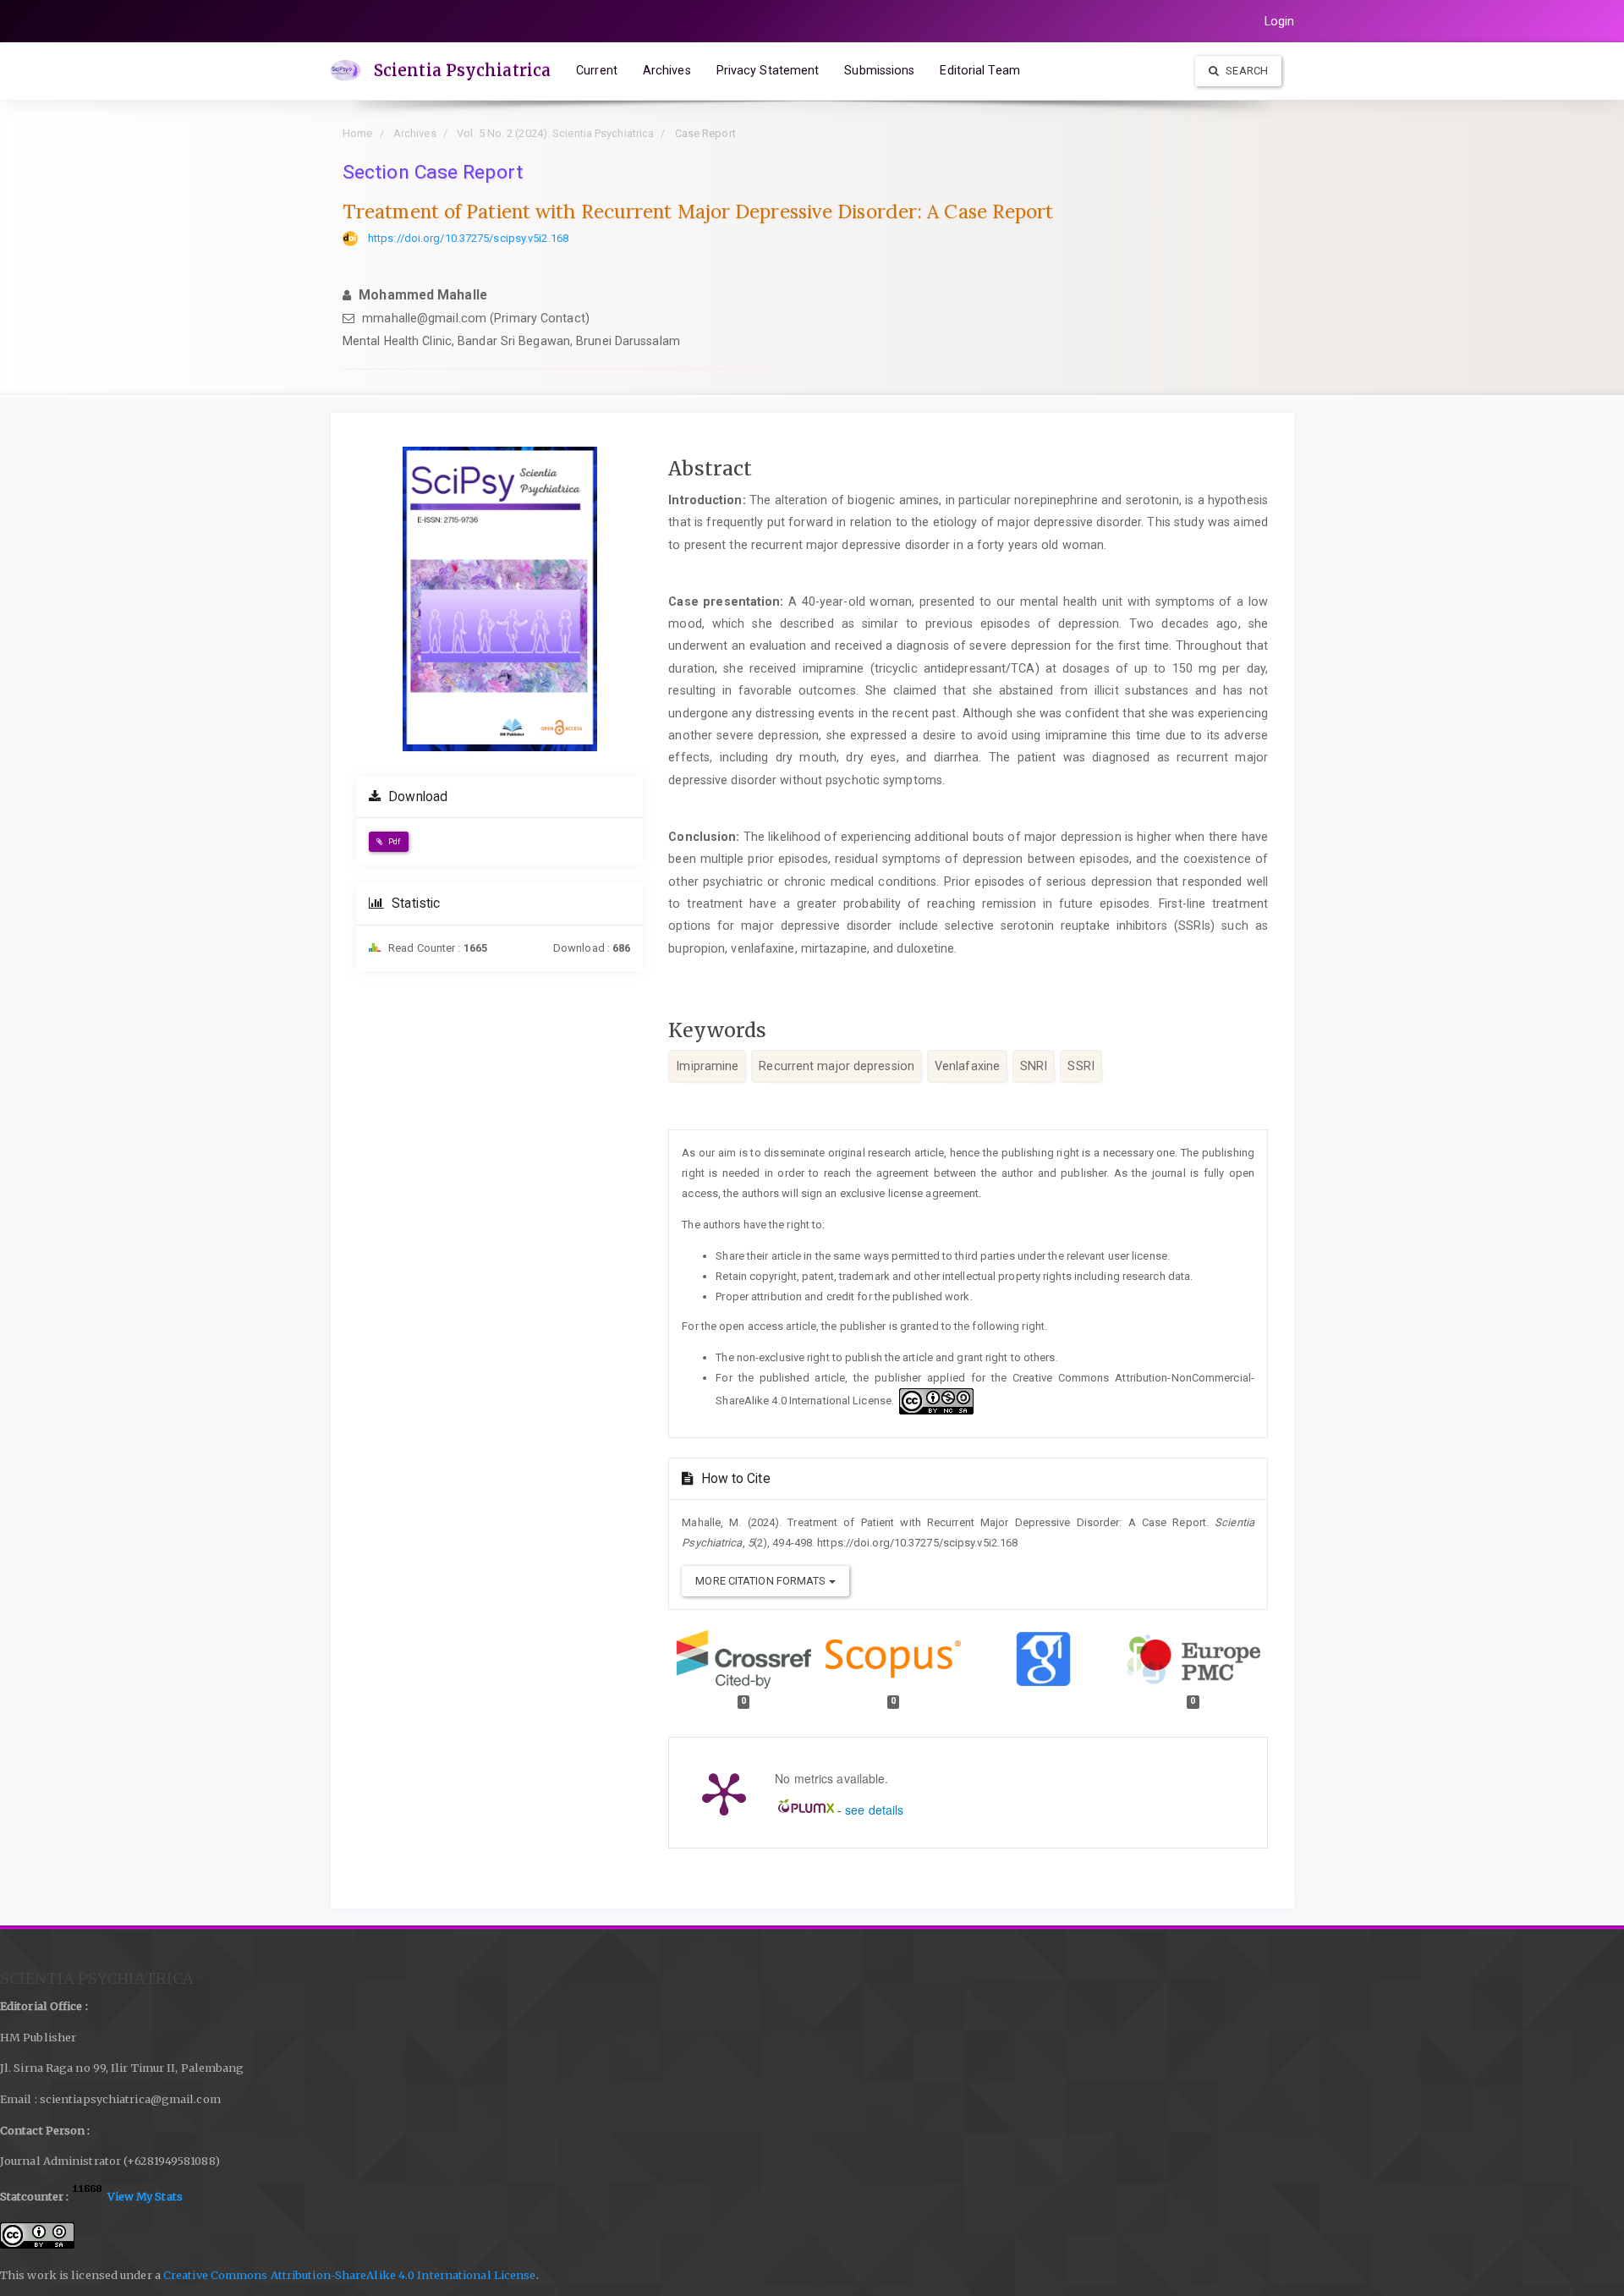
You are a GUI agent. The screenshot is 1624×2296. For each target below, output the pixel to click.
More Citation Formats (762, 1581)
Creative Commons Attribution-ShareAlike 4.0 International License (350, 2275)
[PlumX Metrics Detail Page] (724, 1793)
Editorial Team (979, 70)
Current (597, 70)
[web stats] (88, 2196)
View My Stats (145, 2196)
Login (1280, 21)
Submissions (879, 70)
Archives (667, 70)
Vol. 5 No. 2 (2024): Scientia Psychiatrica (555, 133)
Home (357, 133)
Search (1245, 71)
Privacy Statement (768, 70)
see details (874, 1810)
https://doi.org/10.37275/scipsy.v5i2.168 (468, 238)
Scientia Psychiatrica (462, 70)
